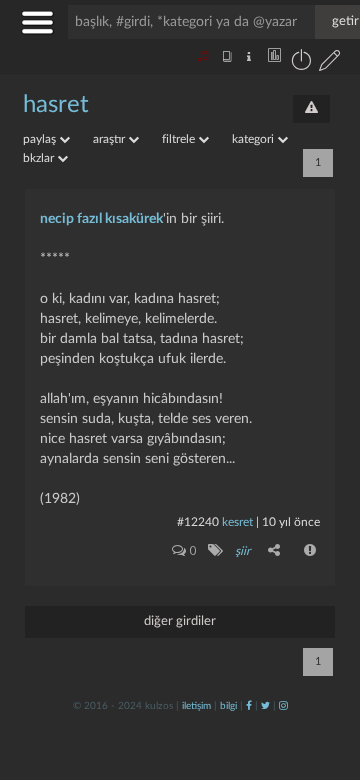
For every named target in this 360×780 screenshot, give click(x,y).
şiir (242, 551)
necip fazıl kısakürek (101, 219)
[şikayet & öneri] (311, 109)
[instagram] (283, 706)
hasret (56, 105)
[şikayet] (311, 550)
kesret (237, 522)
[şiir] (214, 550)
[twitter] (265, 706)
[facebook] (249, 706)
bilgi (228, 706)
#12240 (198, 522)
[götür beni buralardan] (325, 678)
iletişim (196, 706)
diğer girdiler (180, 621)
